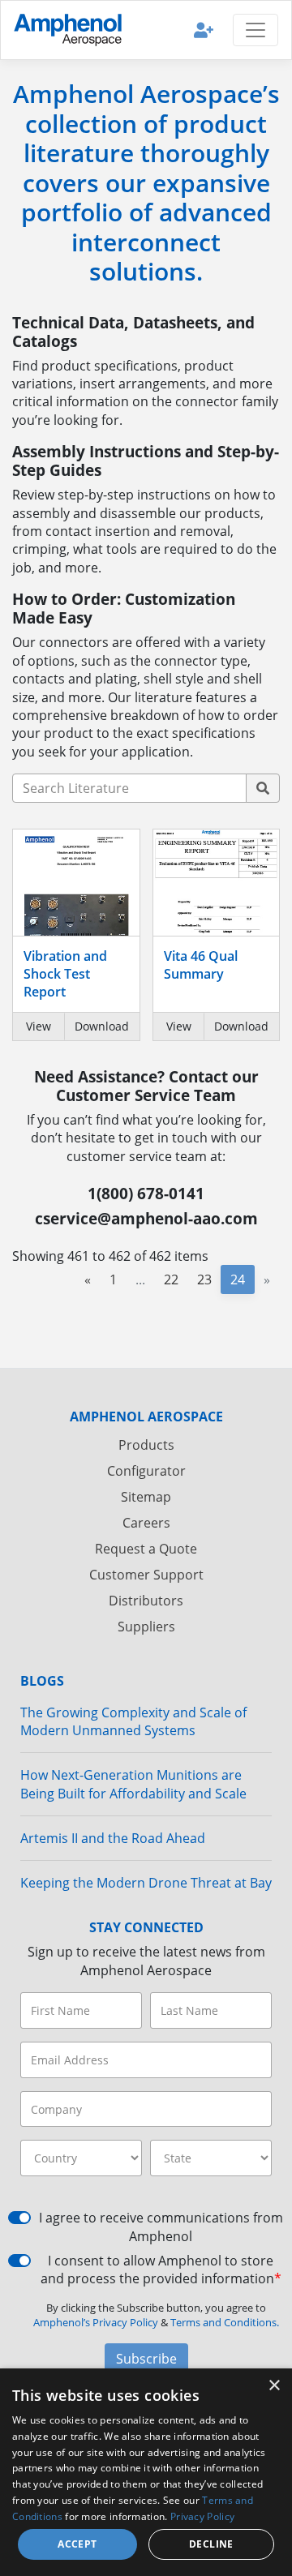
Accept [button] (77, 2544)
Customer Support (146, 1575)
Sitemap (146, 1497)
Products (146, 1445)
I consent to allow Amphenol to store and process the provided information (161, 2270)
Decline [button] (211, 2544)
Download (102, 1026)
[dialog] (146, 2472)
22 (171, 1279)
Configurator (146, 1471)
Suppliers (146, 1627)
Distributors (146, 1601)
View (39, 1026)
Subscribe (146, 2359)
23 (204, 1279)
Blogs (42, 1681)
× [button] (274, 2386)
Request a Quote (146, 1549)
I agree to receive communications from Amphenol (161, 2227)
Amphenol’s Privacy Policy (97, 2322)
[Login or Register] (204, 30)
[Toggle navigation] (255, 30)
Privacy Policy (202, 2516)
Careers (146, 1523)
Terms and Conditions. (225, 2322)
